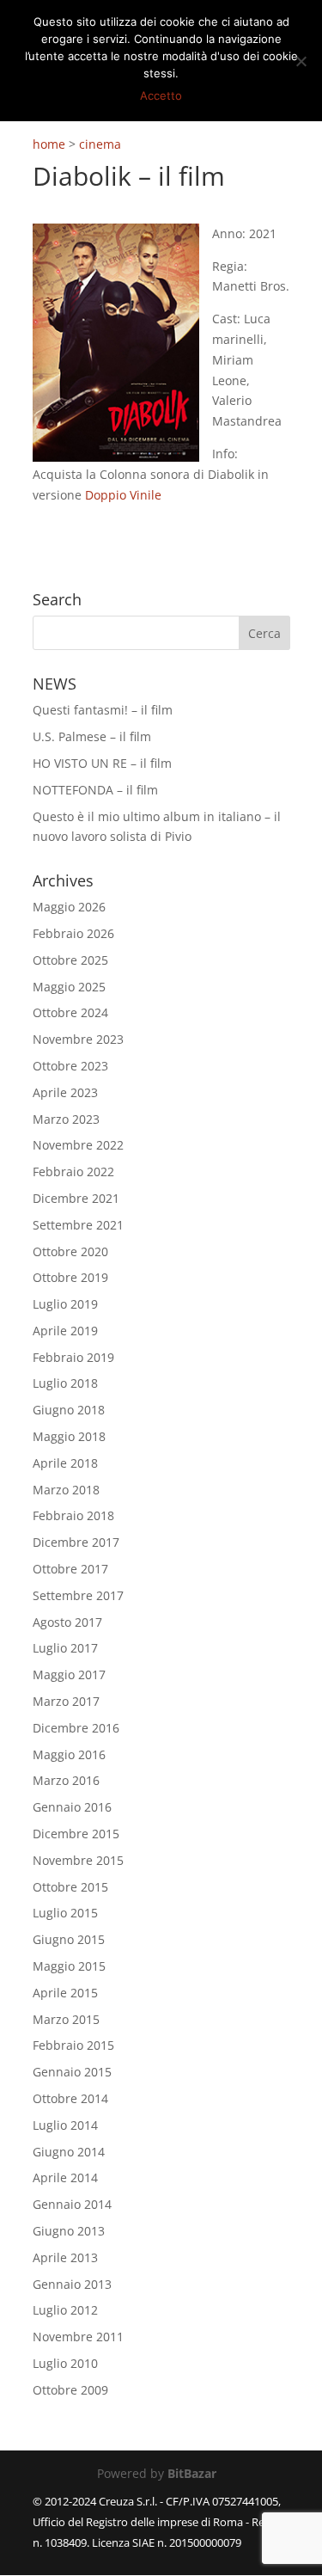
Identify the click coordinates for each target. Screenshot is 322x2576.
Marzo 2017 (66, 1701)
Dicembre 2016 (76, 1728)
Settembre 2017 (78, 1595)
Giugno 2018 (69, 1410)
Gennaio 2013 (72, 2284)
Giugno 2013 (69, 2231)
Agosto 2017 (67, 1622)
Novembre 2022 (78, 1145)
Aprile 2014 (65, 2177)
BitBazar (192, 2473)
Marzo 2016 (66, 1780)
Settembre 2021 (78, 1225)
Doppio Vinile (123, 495)
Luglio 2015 (65, 1913)
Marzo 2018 (66, 1490)
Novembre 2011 (78, 2337)
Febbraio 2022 (73, 1171)
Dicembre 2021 (76, 1198)
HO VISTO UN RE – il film (102, 763)
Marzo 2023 (66, 1119)
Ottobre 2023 (70, 1066)
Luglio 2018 (65, 1383)
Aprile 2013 (65, 2257)
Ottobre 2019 (70, 1277)
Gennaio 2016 (72, 1807)
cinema (100, 144)
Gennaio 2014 (72, 2204)
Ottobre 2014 (70, 2098)
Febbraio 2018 (73, 1515)
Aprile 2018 (65, 1463)
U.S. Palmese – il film (92, 736)
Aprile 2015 (65, 1993)
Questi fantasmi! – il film (103, 710)
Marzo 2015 (66, 2019)
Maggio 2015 (69, 1966)
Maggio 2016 (69, 1754)
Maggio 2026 (69, 907)
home (49, 144)
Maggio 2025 (69, 987)
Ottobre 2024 (70, 1012)
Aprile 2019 (65, 1331)
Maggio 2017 (69, 1674)
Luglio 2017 (65, 1648)
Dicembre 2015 (76, 1834)
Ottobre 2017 (70, 1569)
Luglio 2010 (65, 2363)
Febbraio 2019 (73, 1357)
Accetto (161, 95)
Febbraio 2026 (73, 933)
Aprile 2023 (65, 1092)
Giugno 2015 (69, 1939)
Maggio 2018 (69, 1436)
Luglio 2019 (65, 1304)
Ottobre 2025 (70, 960)
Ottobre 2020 (70, 1251)
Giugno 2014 (69, 2152)
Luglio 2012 (65, 2310)
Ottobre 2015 (70, 1887)
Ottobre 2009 (70, 2390)
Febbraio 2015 (73, 2045)
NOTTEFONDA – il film (95, 790)
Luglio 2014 (65, 2125)
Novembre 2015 (78, 1860)
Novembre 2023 (78, 1039)
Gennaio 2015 (72, 2072)
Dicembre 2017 (76, 1542)
